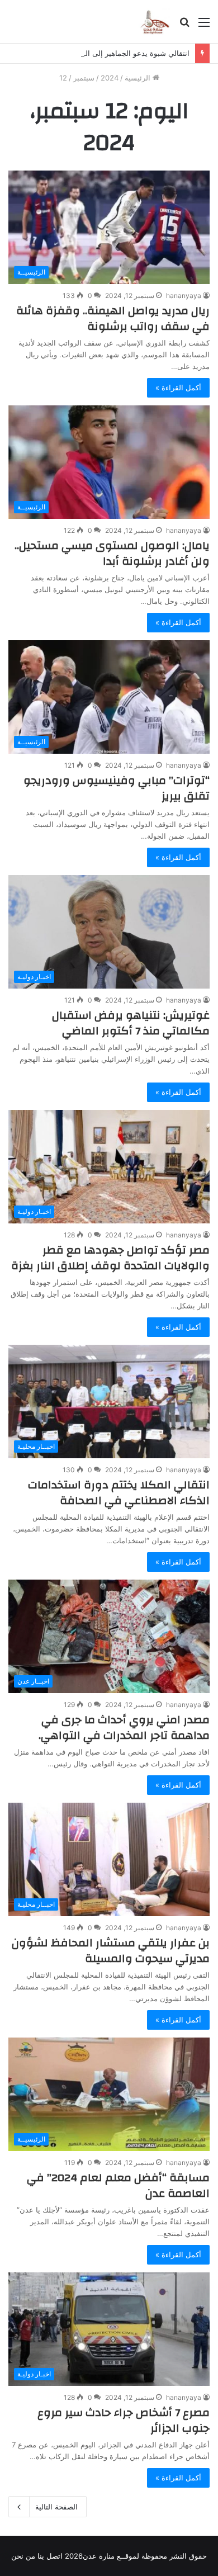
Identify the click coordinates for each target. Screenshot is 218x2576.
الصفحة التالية (56, 2507)
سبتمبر (84, 78)
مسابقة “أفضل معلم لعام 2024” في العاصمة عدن (118, 2185)
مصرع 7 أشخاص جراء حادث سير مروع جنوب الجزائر (124, 2420)
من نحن (23, 2556)
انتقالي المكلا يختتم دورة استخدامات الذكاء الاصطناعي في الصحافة (119, 1493)
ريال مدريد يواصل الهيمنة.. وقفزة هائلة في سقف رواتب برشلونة (113, 318)
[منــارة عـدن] (155, 22)
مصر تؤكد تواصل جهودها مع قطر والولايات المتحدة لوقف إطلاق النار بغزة (110, 1258)
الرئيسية (139, 78)
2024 (110, 78)
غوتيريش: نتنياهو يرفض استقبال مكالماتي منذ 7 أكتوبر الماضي (131, 1023)
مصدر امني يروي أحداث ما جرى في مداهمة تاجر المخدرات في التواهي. (124, 1727)
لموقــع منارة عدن (111, 2556)
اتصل (54, 2556)
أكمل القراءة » (178, 387)
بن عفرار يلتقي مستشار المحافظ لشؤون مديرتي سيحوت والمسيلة (111, 1951)
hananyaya (184, 296)
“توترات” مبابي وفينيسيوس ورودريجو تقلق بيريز (117, 788)
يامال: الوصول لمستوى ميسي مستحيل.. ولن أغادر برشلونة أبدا (112, 553)
